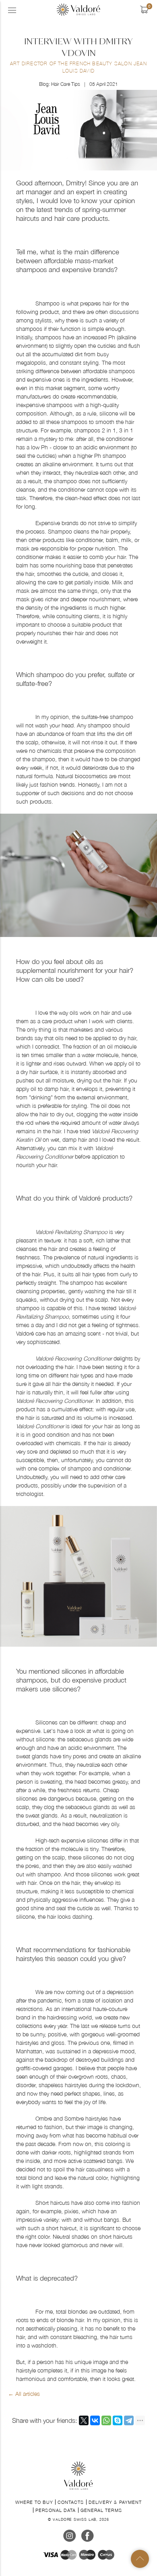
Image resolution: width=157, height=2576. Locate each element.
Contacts (71, 2502)
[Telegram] (129, 2420)
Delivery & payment (115, 2502)
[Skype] (118, 2420)
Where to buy (34, 2502)
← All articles (24, 2394)
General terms (101, 2510)
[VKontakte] (95, 2420)
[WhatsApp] (106, 2420)
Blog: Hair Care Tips (60, 84)
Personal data (56, 2510)
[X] (84, 2420)
